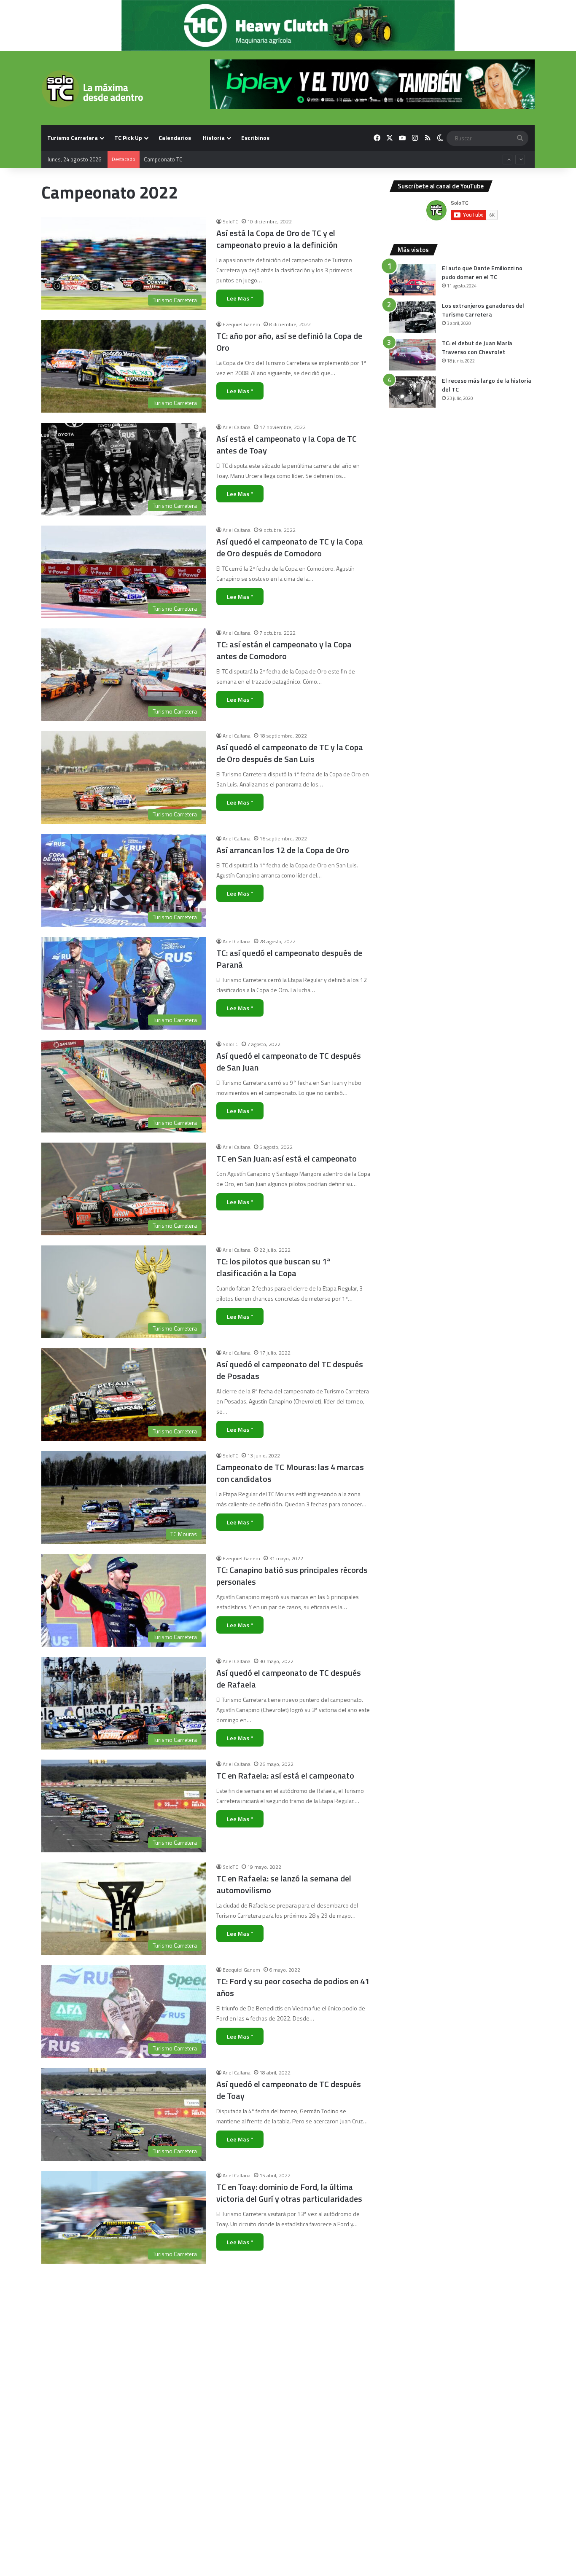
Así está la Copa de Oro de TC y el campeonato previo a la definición (277, 239)
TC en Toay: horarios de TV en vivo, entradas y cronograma (279, 2296)
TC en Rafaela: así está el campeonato (285, 1775)
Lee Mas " (240, 298)
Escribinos (255, 138)
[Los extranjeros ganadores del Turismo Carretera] (412, 317)
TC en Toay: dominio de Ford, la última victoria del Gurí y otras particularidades (289, 2193)
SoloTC (230, 221)
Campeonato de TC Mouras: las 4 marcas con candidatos (290, 1473)
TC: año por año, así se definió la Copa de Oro (289, 342)
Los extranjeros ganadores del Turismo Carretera (483, 310)
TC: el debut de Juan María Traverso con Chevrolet (477, 347)
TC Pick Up (128, 138)
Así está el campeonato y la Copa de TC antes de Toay (287, 444)
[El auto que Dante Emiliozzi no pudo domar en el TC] (412, 280)
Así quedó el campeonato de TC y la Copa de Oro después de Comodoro (290, 547)
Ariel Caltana (237, 427)
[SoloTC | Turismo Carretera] (92, 89)
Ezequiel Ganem (241, 324)
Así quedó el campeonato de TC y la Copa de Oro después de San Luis (290, 753)
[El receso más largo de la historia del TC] (412, 392)
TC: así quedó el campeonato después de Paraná (289, 959)
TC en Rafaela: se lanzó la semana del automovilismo (284, 1884)
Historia (214, 138)
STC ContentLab (241, 2484)
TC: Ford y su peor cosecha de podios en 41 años (293, 1987)
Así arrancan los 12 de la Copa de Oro (283, 850)
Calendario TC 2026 (167, 159)
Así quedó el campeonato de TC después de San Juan (289, 1061)
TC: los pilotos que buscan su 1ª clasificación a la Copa (273, 1267)
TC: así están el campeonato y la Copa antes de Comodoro (284, 650)
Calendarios (175, 138)
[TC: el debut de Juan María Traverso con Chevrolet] (412, 355)
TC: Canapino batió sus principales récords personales (292, 1576)
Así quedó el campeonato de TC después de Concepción (289, 2501)
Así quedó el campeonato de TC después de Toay (289, 2090)
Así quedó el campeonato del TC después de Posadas (290, 1370)
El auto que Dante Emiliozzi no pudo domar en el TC (482, 272)
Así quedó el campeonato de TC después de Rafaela (289, 1678)
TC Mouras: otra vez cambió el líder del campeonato (286, 2398)
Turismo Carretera (73, 138)
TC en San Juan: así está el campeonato (287, 1158)
